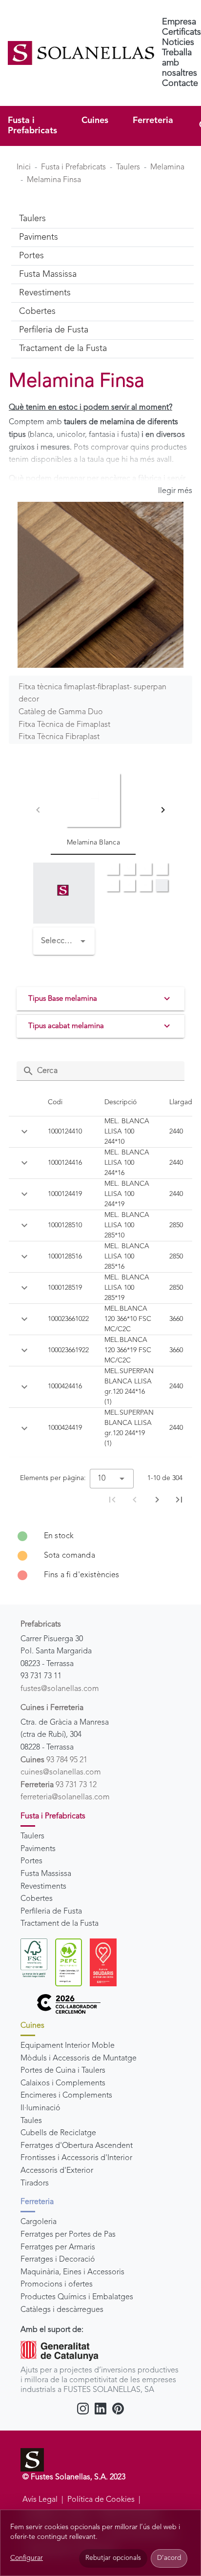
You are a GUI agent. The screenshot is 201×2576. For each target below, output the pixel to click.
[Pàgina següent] (157, 1500)
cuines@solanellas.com (61, 1772)
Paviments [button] (39, 237)
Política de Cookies (101, 2500)
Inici (24, 167)
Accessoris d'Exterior (57, 2171)
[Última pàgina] (179, 1500)
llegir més (175, 491)
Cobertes (37, 1899)
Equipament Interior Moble (68, 2046)
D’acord (169, 2558)
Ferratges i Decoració (58, 2260)
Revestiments (43, 1887)
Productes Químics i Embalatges (77, 2297)
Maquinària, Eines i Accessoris (72, 2272)
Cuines (95, 121)
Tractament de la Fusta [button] (63, 349)
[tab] (93, 810)
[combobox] (64, 941)
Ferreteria (153, 121)
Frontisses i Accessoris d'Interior (76, 2158)
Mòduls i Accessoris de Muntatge (79, 2059)
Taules (31, 2121)
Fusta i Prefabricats (32, 126)
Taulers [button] (32, 219)
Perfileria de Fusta (51, 1912)
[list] (100, 1556)
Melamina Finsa (54, 180)
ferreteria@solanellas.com (65, 1797)
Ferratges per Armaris (58, 2247)
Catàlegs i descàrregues (62, 2310)
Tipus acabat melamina (66, 1026)
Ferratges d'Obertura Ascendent (77, 2146)
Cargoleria (39, 2222)
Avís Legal (40, 2500)
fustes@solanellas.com (60, 1689)
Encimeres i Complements (66, 2096)
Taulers (128, 167)
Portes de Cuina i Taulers (63, 2071)
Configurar (27, 2558)
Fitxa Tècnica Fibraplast (59, 737)
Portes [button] (31, 256)
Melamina (167, 167)
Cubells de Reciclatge (58, 2133)
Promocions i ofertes (57, 2285)
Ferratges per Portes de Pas (68, 2235)
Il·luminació (40, 2108)
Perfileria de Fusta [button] (54, 330)
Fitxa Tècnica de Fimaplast (64, 725)
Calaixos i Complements (63, 2083)
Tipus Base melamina (63, 999)
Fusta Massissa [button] (48, 274)
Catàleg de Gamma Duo (61, 712)
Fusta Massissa (46, 1874)
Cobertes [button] (37, 311)
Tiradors (35, 2184)
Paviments (38, 1849)
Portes (31, 1861)
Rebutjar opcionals (113, 2558)
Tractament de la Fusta (60, 1924)
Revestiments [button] (45, 293)
